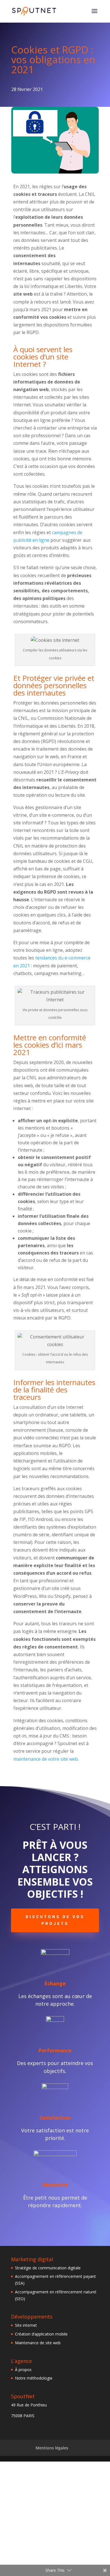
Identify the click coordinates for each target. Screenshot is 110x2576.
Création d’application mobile (41, 2334)
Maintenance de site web (38, 2343)
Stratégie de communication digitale (48, 2268)
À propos (23, 2370)
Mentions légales (52, 2448)
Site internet (26, 2325)
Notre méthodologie (34, 2378)
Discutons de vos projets (55, 1920)
